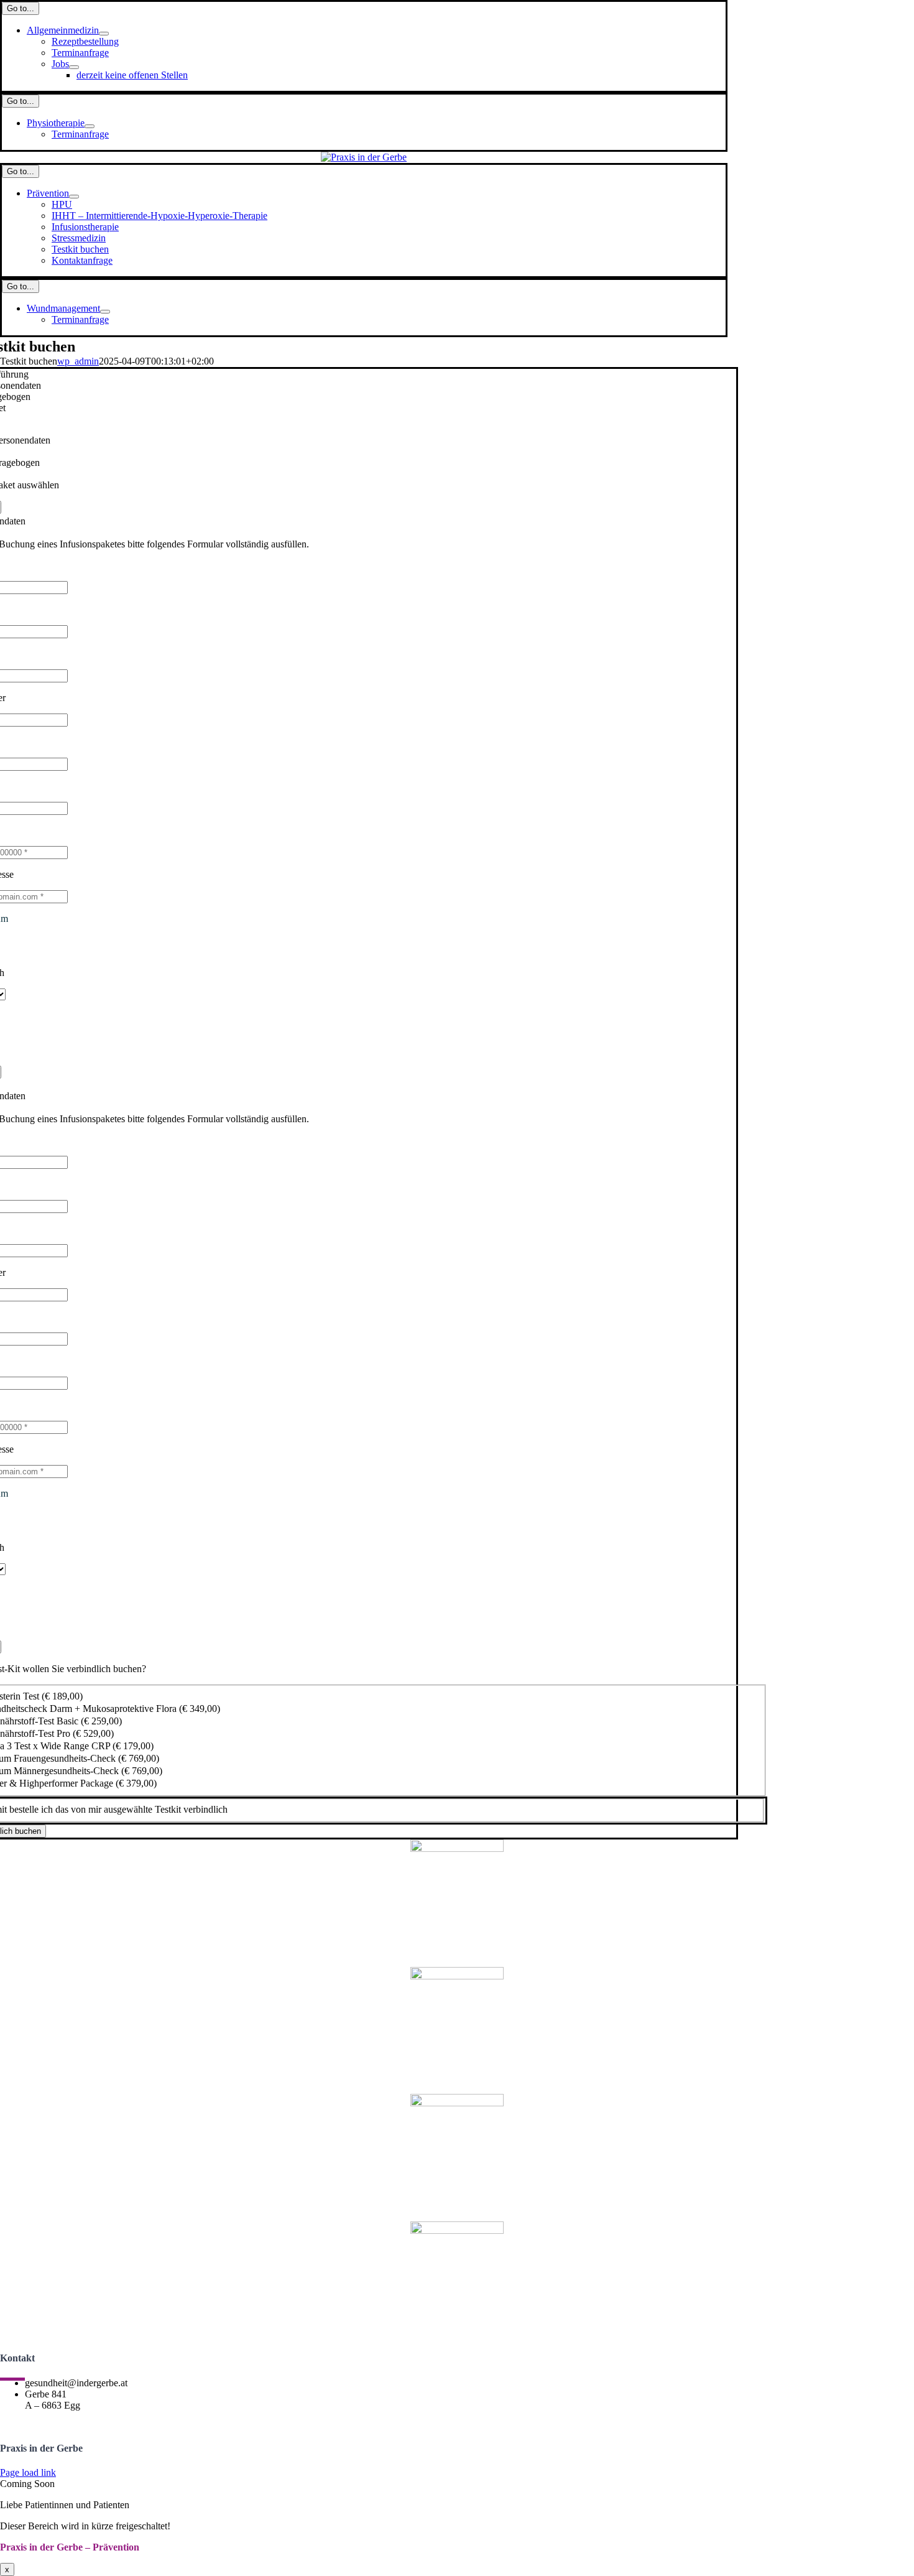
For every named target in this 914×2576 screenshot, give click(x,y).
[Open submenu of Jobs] (74, 67)
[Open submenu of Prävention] (74, 197)
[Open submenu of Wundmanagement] (105, 312)
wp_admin (78, 361)
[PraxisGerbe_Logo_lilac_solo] (364, 157)
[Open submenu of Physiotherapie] (90, 126)
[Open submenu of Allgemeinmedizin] (104, 34)
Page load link (28, 2472)
